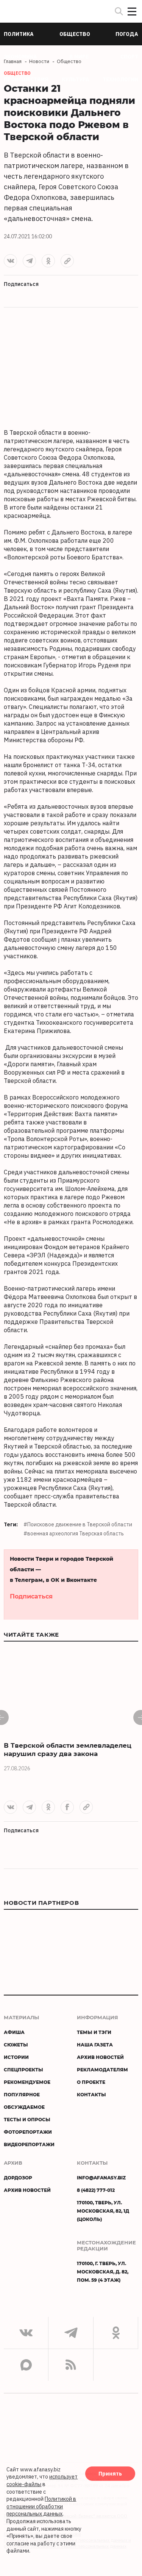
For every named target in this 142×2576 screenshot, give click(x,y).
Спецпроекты (23, 2069)
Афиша (14, 2032)
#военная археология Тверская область (74, 1534)
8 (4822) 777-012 (96, 2190)
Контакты (91, 2094)
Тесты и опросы (27, 2119)
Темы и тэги (94, 2032)
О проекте (91, 2082)
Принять (110, 2474)
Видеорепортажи (29, 2144)
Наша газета (95, 2045)
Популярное (22, 2094)
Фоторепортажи (28, 2132)
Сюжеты (16, 2045)
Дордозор (18, 2178)
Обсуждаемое (24, 2107)
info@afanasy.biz (101, 2178)
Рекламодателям (102, 2069)
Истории (16, 2057)
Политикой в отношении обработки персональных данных (41, 2506)
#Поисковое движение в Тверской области (78, 1524)
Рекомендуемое (27, 2082)
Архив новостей (100, 2057)
